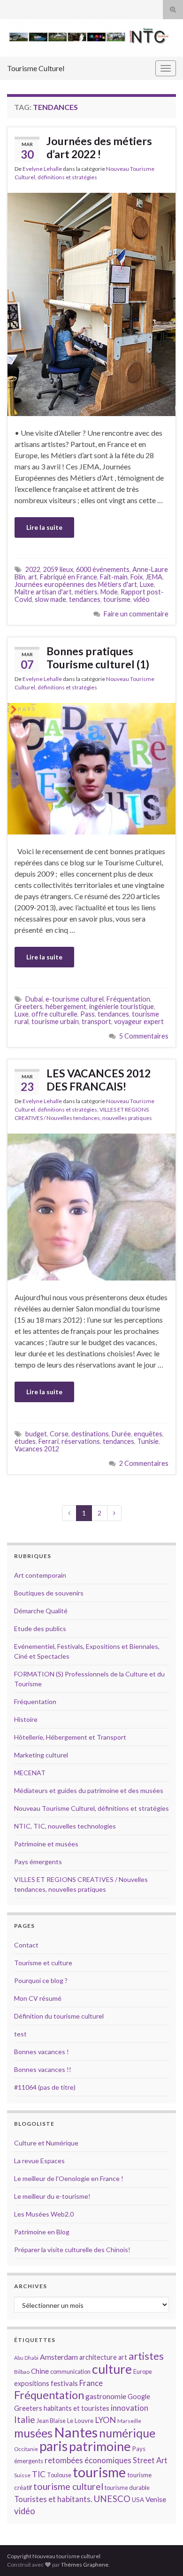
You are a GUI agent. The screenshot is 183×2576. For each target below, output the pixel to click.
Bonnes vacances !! (43, 2069)
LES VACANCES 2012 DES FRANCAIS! (99, 1080)
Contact (26, 1945)
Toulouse (59, 2475)
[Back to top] (162, 2555)
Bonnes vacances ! (42, 2052)
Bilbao (22, 2372)
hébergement (66, 1006)
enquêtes (148, 1434)
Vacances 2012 (37, 1449)
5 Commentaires (144, 1036)
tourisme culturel (68, 2486)
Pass (88, 1014)
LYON (105, 2420)
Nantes (76, 2432)
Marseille (129, 2421)
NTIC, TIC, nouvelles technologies (65, 1826)
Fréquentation (128, 999)
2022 (33, 569)
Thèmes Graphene (85, 2565)
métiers (86, 592)
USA (138, 2500)
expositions (32, 2383)
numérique (127, 2433)
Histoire (26, 1719)
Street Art (150, 2460)
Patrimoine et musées (46, 1844)
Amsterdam (59, 2357)
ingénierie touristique (122, 1006)
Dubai (34, 999)
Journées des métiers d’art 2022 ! (99, 147)
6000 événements (103, 569)
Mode (109, 592)
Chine (40, 2371)
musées (33, 2433)
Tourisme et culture (43, 1963)
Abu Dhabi (26, 2358)
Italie (25, 2419)
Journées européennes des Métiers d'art (76, 584)
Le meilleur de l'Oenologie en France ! (69, 2178)
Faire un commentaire (136, 614)
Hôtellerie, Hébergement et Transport (70, 1737)
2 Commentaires (144, 1463)
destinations (90, 1434)
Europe (143, 2371)
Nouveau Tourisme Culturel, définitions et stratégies (91, 1808)
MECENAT (30, 1773)
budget (36, 1434)
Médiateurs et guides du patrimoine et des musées (89, 1790)
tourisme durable (127, 2488)
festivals (64, 2383)
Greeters (29, 1006)
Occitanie (26, 2449)
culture (112, 2369)
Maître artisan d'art (43, 592)
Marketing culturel (41, 1755)
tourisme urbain (55, 1021)
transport (96, 1021)
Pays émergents (38, 1862)
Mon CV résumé (38, 1998)
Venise (156, 2499)
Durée (121, 1434)
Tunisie (148, 1441)
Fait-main (114, 577)
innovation (130, 2408)
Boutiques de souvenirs (49, 1593)
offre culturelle (54, 1014)
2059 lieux (58, 569)
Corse (59, 1434)
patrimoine (100, 2446)
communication (70, 2371)
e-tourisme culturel (75, 999)
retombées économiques (88, 2460)
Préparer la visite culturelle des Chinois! (72, 2250)
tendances (85, 599)
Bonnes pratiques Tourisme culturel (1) (98, 658)
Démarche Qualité (41, 1611)
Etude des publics (40, 1628)
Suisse (22, 2475)
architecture (98, 2357)
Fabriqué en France (69, 577)
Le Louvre (80, 2421)
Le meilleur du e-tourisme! (52, 2196)
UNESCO (112, 2499)
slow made (50, 599)
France (91, 2383)
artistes (146, 2356)
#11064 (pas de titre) (45, 2087)
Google (139, 2397)
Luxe (147, 584)
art (33, 577)
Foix (137, 577)
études (25, 1441)
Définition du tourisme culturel (59, 2016)
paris (53, 2446)
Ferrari (49, 1441)
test (20, 2034)
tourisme (117, 599)
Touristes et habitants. (53, 2499)
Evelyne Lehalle (42, 169)
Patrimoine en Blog (42, 2232)
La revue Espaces (39, 2161)
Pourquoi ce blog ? (41, 1980)
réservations (81, 1441)
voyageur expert (139, 1021)
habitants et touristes (76, 2408)
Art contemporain (40, 1575)
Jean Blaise (51, 2421)
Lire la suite (44, 527)
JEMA (154, 577)
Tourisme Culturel (36, 68)
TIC (39, 2474)
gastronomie (106, 2396)
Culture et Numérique (46, 2143)
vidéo (141, 599)
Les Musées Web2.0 (44, 2214)
